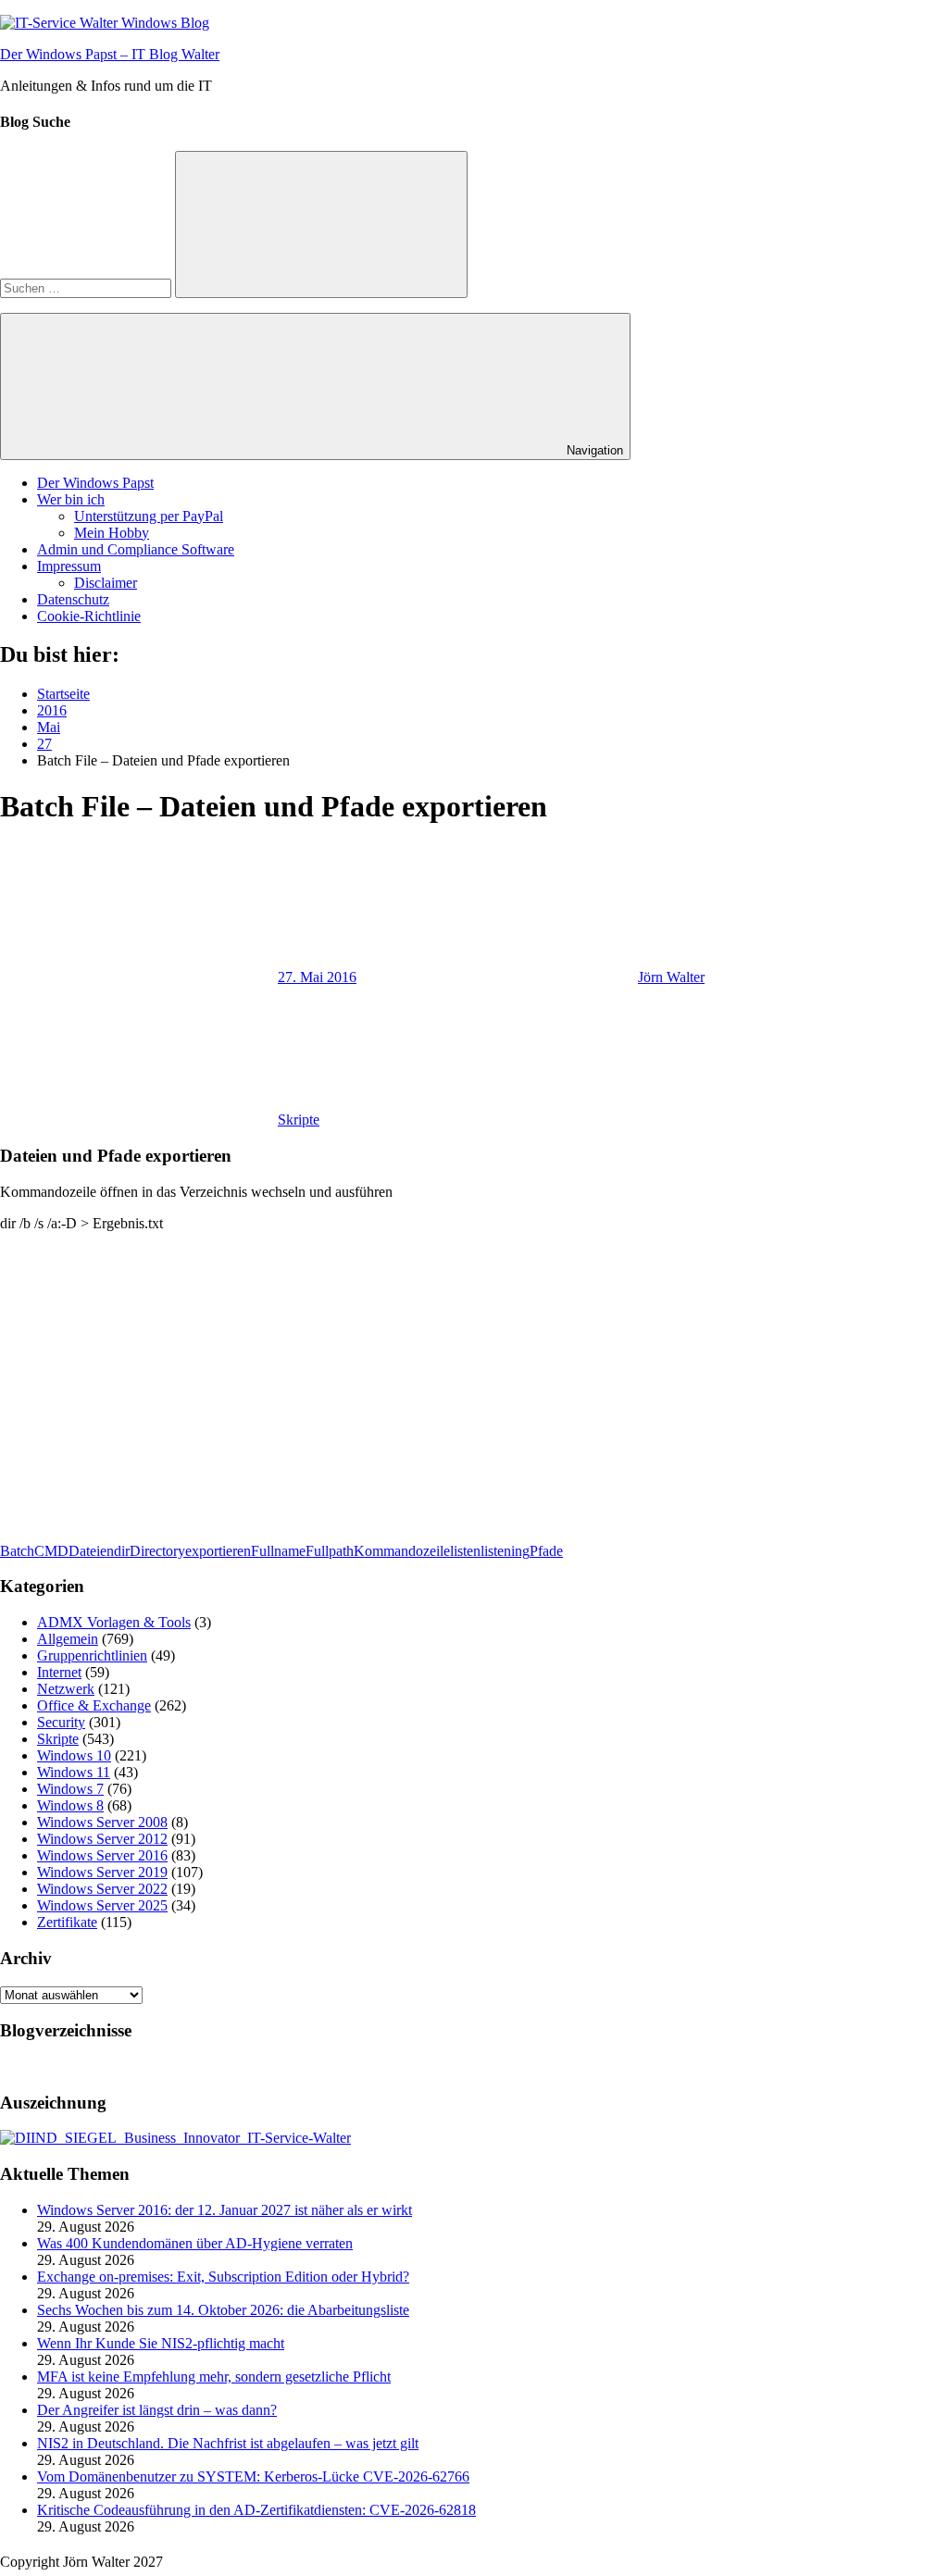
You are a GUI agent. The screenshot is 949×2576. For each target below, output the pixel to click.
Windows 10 (74, 1755)
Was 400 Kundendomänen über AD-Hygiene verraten (195, 2243)
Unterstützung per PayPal (149, 516)
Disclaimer (106, 583)
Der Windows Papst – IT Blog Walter (110, 54)
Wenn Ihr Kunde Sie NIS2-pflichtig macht (161, 2343)
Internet (59, 1672)
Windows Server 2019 (102, 1872)
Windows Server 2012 (102, 1839)
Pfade (546, 1551)
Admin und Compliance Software (136, 549)
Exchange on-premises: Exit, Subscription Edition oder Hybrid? (223, 2277)
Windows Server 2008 (102, 1822)
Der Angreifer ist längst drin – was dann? (157, 2410)
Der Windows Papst (95, 483)
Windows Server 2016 (102, 1855)
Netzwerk (66, 1689)
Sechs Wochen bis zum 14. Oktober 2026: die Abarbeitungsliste (223, 2310)
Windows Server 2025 (102, 1905)
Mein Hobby (112, 533)
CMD (51, 1551)
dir (122, 1551)
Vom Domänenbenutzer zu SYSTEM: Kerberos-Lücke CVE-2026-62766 (253, 2476)
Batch (17, 1551)
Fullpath (330, 1551)
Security (61, 1722)
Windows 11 (74, 1772)
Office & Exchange (94, 1705)
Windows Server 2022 (102, 1889)
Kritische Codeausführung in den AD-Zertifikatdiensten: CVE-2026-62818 (256, 2510)
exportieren (218, 1551)
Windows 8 (70, 1805)
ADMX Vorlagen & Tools (114, 1622)
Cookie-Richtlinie (89, 616)
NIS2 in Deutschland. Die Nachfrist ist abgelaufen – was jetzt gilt (228, 2443)
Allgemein (68, 1639)
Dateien (91, 1551)
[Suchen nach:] (87, 287)
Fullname (278, 1551)
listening (505, 1551)
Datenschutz (73, 599)
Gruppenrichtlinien (92, 1655)
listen (465, 1551)
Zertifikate (67, 1922)
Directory (157, 1551)
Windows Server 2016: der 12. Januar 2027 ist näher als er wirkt (225, 2210)
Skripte (299, 1120)
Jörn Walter (671, 977)
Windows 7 (70, 1789)
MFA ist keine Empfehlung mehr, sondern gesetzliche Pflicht (214, 2377)
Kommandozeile (402, 1551)
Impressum (69, 566)
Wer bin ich (71, 499)
